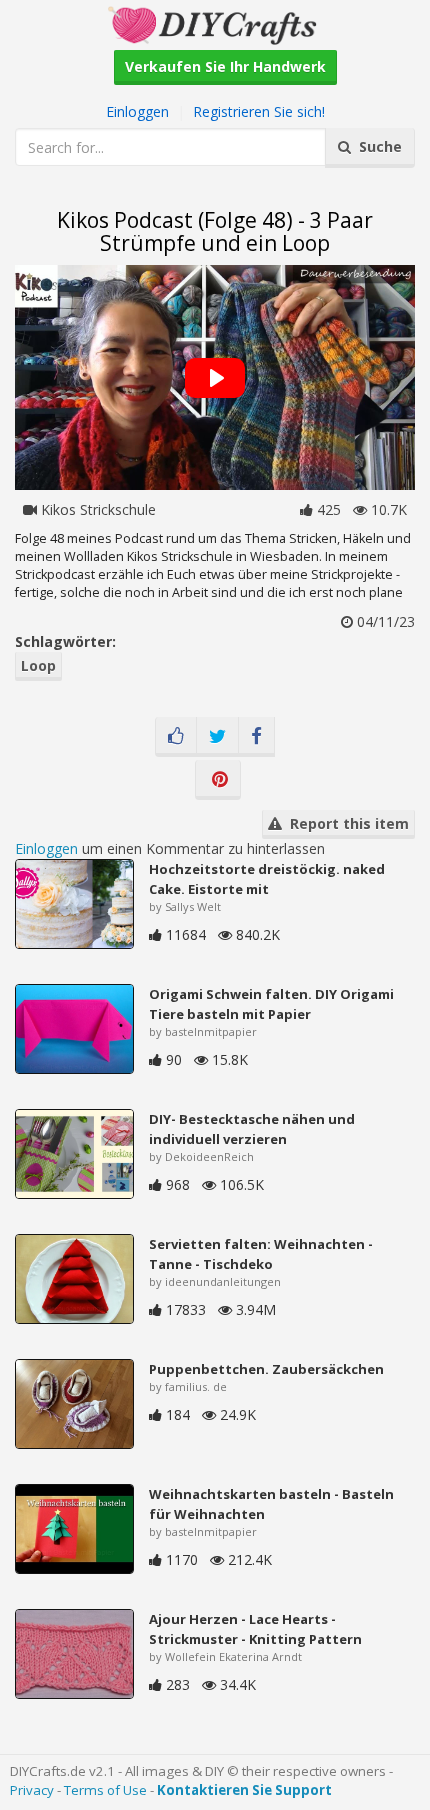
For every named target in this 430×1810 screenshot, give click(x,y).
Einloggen (137, 111)
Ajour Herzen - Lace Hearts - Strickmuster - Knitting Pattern (255, 1629)
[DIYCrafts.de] (215, 23)
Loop (38, 665)
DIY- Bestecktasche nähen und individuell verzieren (252, 1129)
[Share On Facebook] (256, 737)
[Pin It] (218, 780)
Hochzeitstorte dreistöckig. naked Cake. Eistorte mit (267, 879)
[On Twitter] (217, 737)
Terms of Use (105, 1790)
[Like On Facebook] (176, 737)
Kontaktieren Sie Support (244, 1790)
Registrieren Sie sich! (259, 111)
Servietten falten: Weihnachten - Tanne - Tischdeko (261, 1254)
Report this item (345, 823)
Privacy (32, 1790)
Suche (376, 146)
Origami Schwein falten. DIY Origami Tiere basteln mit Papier (271, 1004)
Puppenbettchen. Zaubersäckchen (266, 1369)
